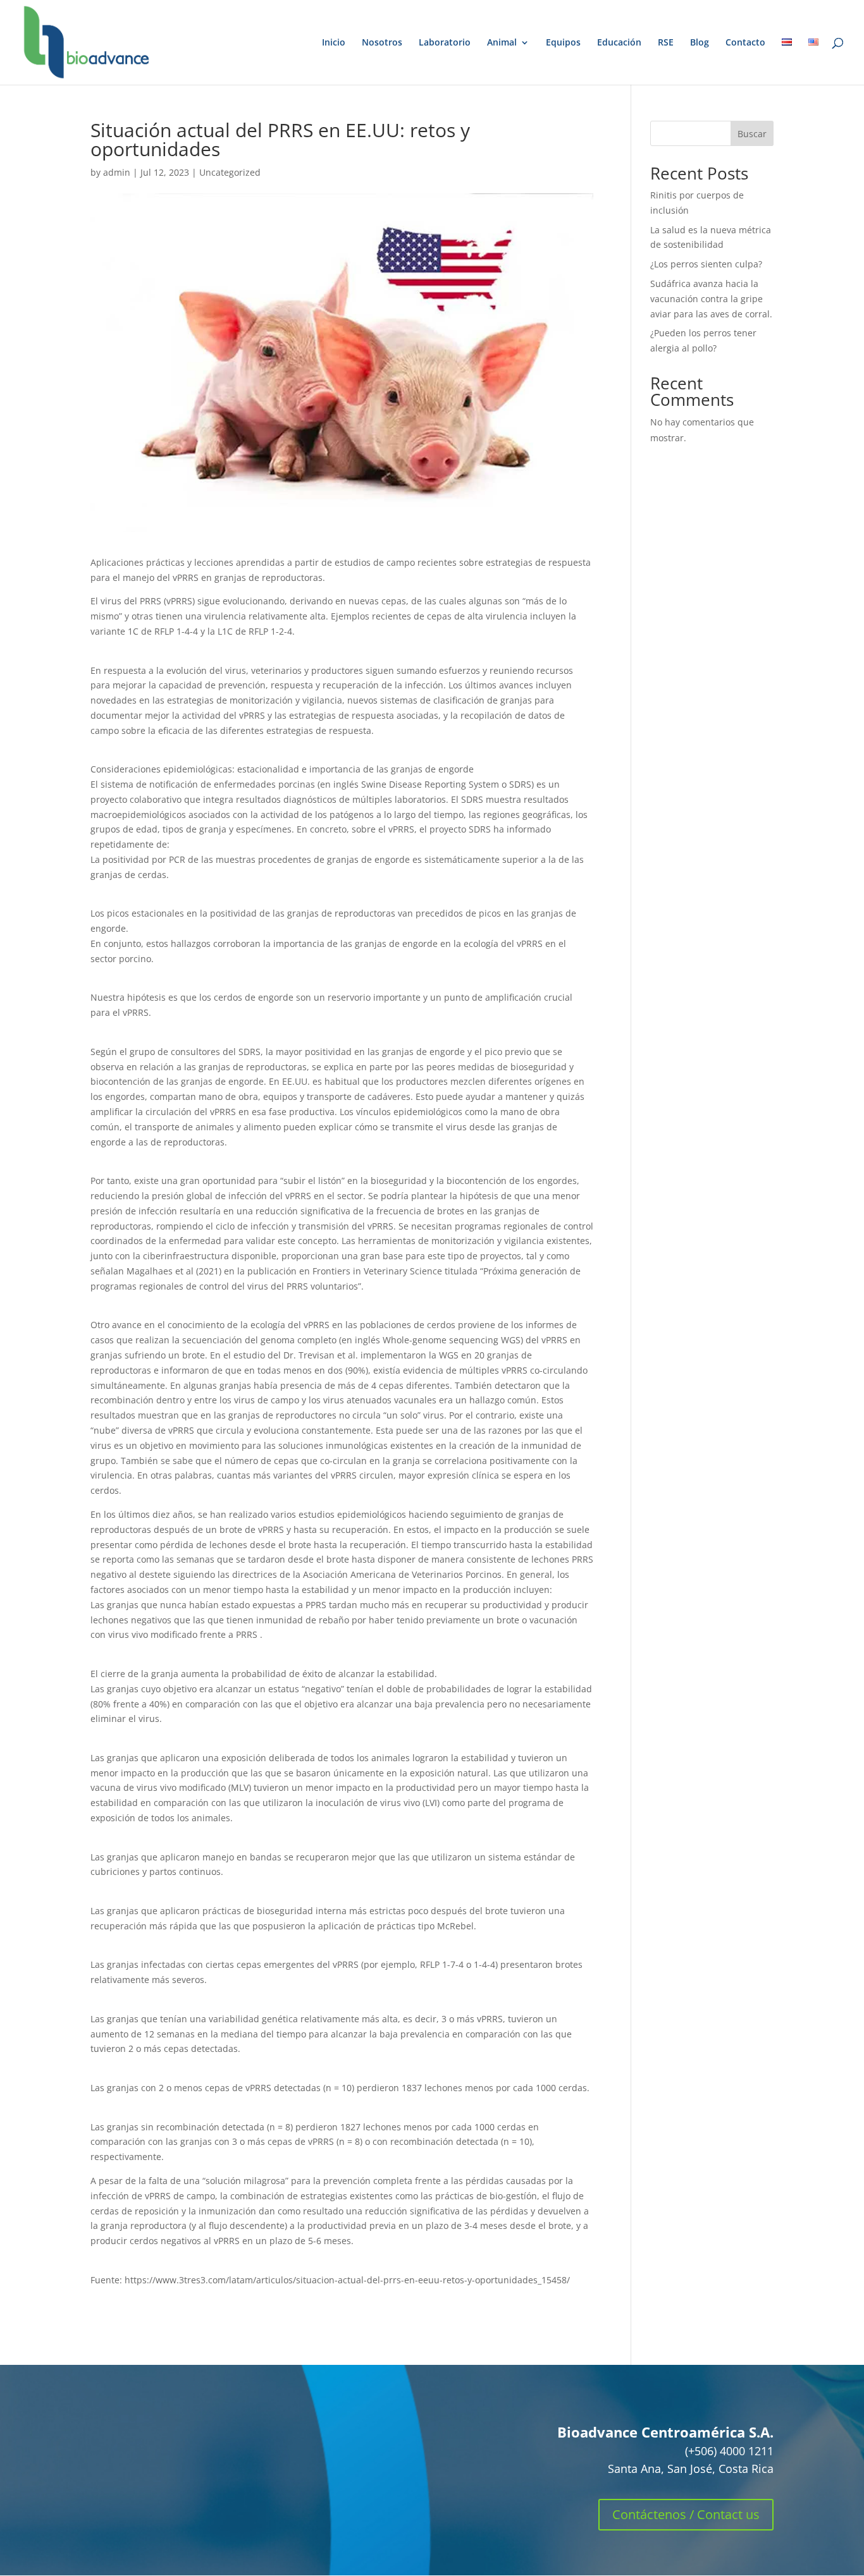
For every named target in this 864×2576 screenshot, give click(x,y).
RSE (666, 43)
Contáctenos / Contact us (686, 2514)
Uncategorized (230, 172)
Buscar (752, 134)
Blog (700, 43)
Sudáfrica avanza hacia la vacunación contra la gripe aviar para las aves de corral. (711, 299)
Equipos (563, 43)
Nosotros (382, 43)
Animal (502, 43)
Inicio (334, 43)
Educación (619, 43)
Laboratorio (445, 43)
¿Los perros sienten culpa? (706, 264)
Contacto (745, 43)
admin (117, 172)
